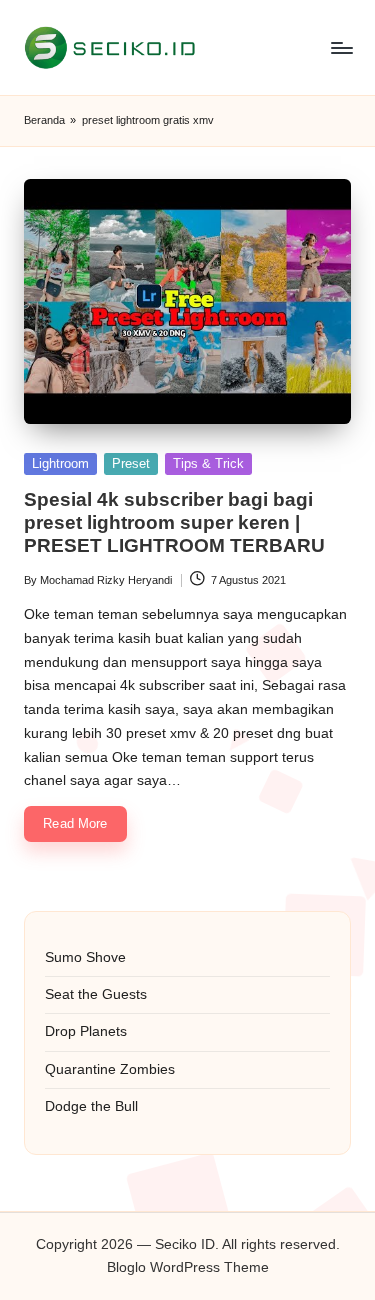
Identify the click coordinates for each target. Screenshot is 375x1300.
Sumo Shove (85, 957)
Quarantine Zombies (110, 1069)
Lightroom (60, 463)
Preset (131, 463)
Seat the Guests (96, 994)
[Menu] (341, 47)
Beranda (44, 120)
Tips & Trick (208, 463)
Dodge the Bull (91, 1106)
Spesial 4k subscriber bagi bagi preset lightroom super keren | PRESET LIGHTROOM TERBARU (174, 522)
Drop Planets (86, 1031)
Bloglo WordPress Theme (188, 1267)
